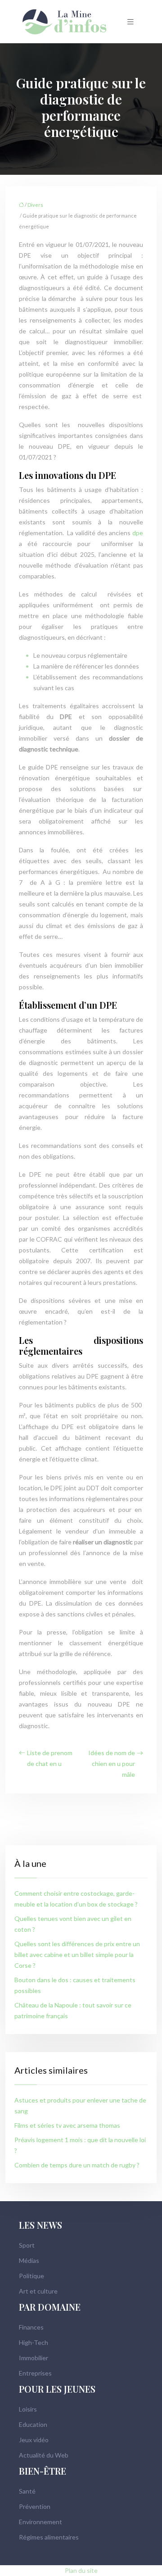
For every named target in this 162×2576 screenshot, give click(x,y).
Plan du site (81, 2570)
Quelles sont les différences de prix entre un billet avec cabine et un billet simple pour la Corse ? (77, 1955)
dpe (138, 533)
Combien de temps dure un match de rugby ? (77, 2165)
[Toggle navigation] (130, 22)
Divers (35, 205)
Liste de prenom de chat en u (50, 1758)
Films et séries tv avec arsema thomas (67, 2125)
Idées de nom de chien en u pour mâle (112, 1764)
